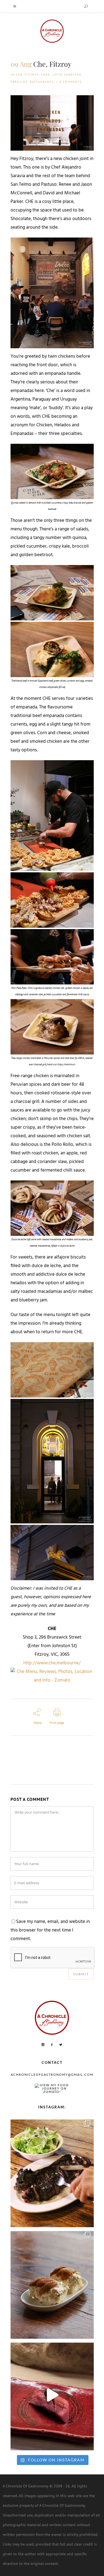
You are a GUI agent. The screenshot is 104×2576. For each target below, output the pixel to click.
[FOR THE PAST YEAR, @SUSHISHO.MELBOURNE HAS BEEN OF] (52, 2395)
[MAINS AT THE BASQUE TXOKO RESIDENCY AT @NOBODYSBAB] (52, 2172)
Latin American (67, 75)
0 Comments (71, 82)
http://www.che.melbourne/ (52, 1663)
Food (46, 75)
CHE (19, 75)
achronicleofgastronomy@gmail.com (52, 2075)
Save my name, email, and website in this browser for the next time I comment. (50, 1930)
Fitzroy (32, 75)
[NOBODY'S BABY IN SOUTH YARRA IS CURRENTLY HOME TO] (52, 2284)
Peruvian (19, 82)
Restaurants (42, 82)
